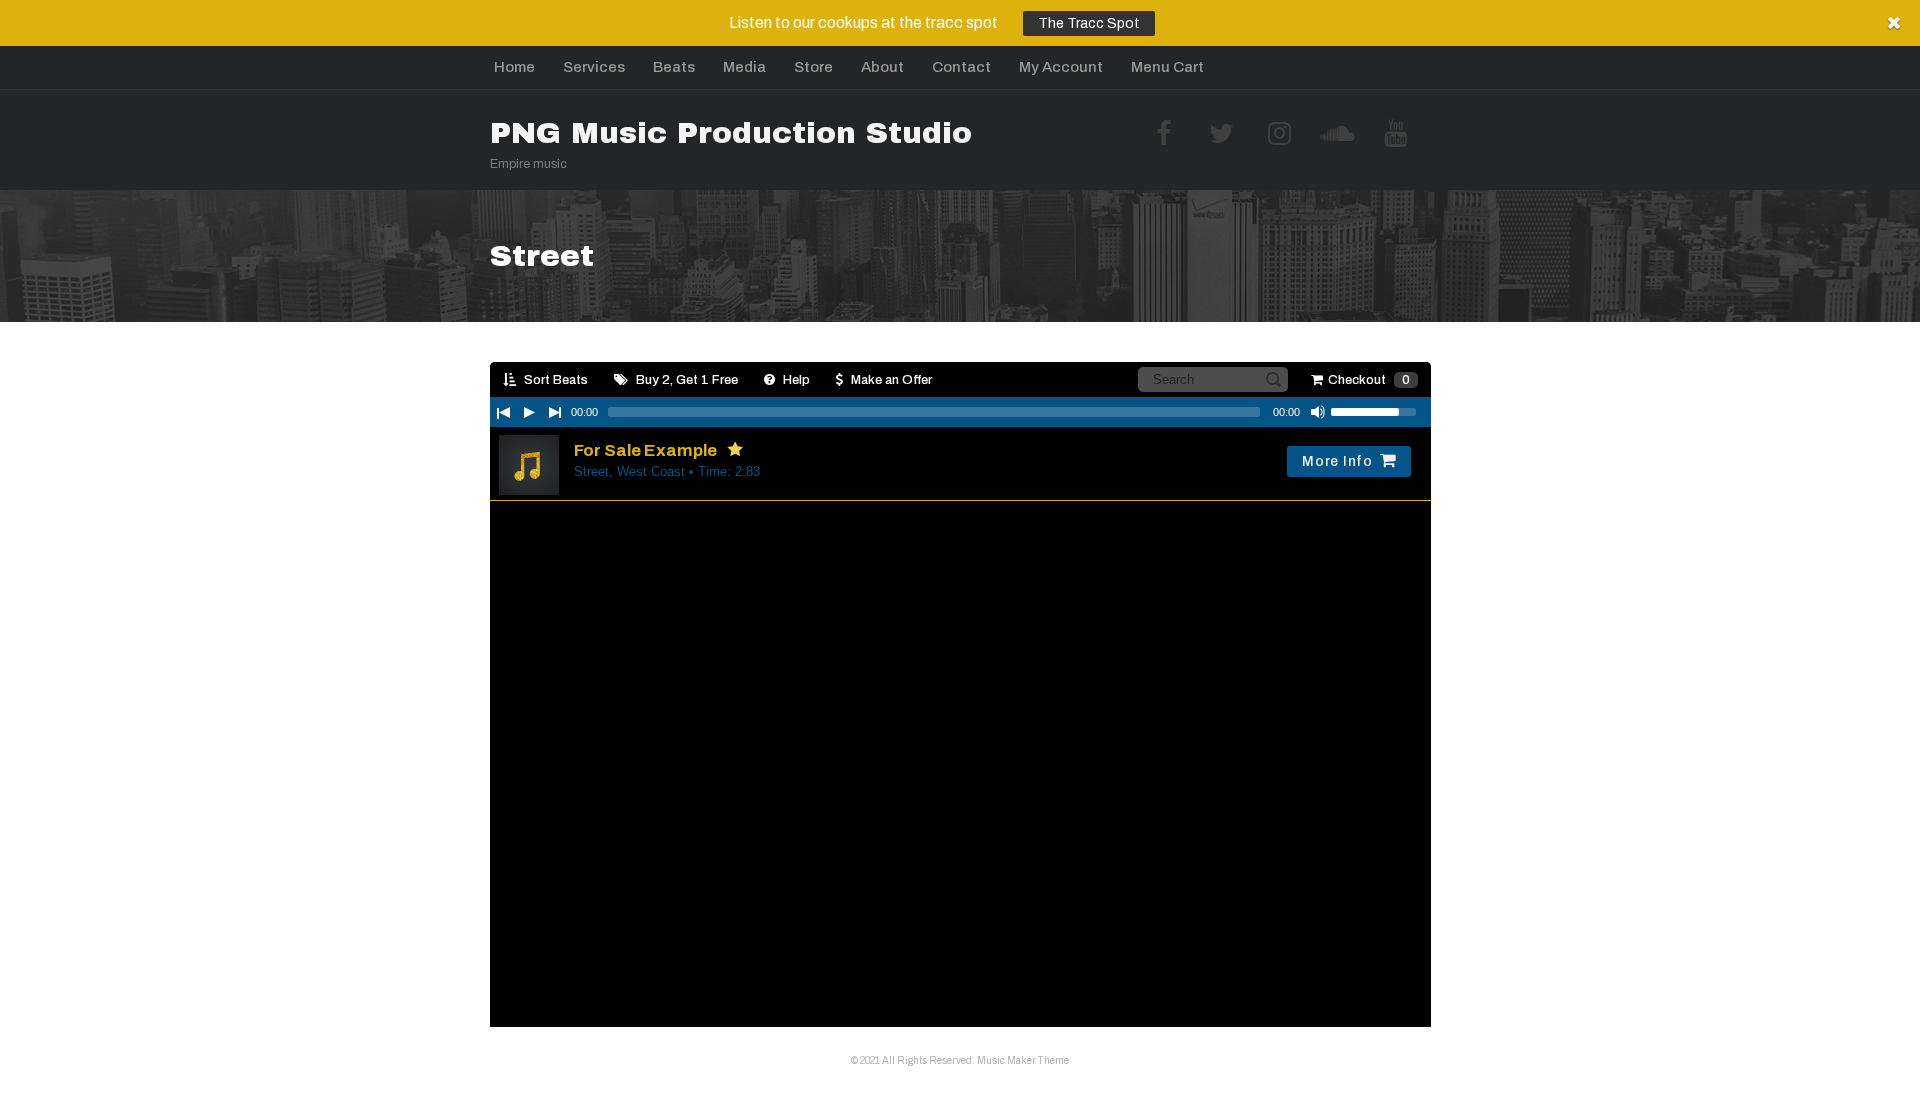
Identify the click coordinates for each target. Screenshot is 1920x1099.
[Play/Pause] (529, 412)
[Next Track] (555, 412)
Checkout (1369, 380)
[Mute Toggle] (1318, 412)
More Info (1337, 461)
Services (594, 67)
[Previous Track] (503, 412)
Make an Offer (890, 380)
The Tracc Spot (1089, 23)
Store (813, 67)
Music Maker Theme (1023, 1060)
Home (514, 67)
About (882, 67)
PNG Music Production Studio (731, 133)
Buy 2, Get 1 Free (685, 380)
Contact (961, 67)
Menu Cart (1167, 67)
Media (744, 67)
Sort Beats (554, 380)
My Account (1061, 67)
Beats (674, 67)
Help (795, 380)
